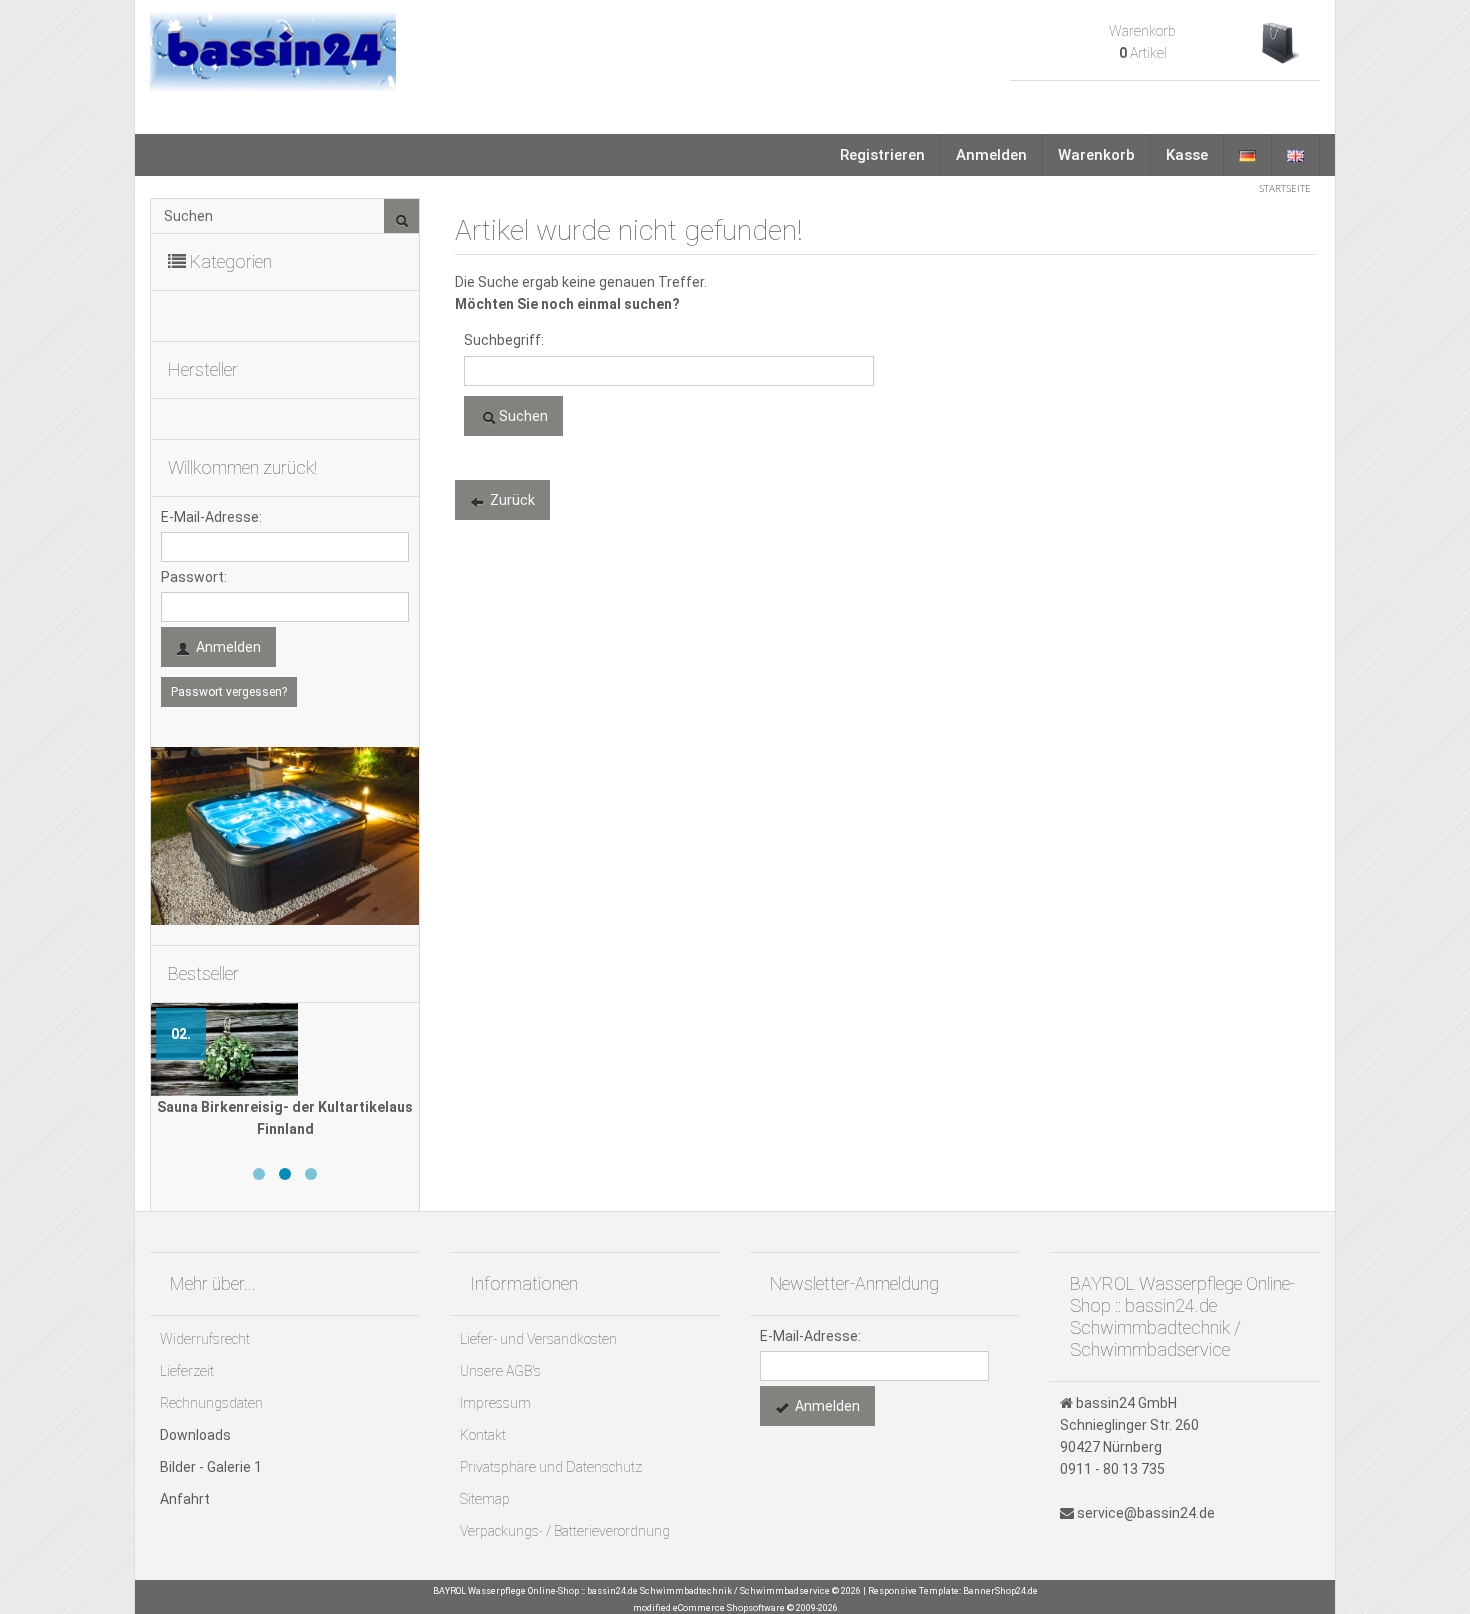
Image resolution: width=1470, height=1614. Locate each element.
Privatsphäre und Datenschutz (551, 1467)
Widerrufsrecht (205, 1339)
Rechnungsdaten (211, 1403)
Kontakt (483, 1435)
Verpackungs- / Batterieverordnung (565, 1531)
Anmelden (991, 155)
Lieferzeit (187, 1371)
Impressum (495, 1403)
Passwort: (194, 577)
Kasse (1187, 155)
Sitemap (485, 1499)
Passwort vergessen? (229, 692)
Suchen (522, 416)
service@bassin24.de (1146, 1513)
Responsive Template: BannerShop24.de (953, 1591)
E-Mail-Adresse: (211, 517)
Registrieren (882, 155)
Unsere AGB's (500, 1371)
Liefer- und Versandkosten (538, 1339)
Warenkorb (1096, 155)
